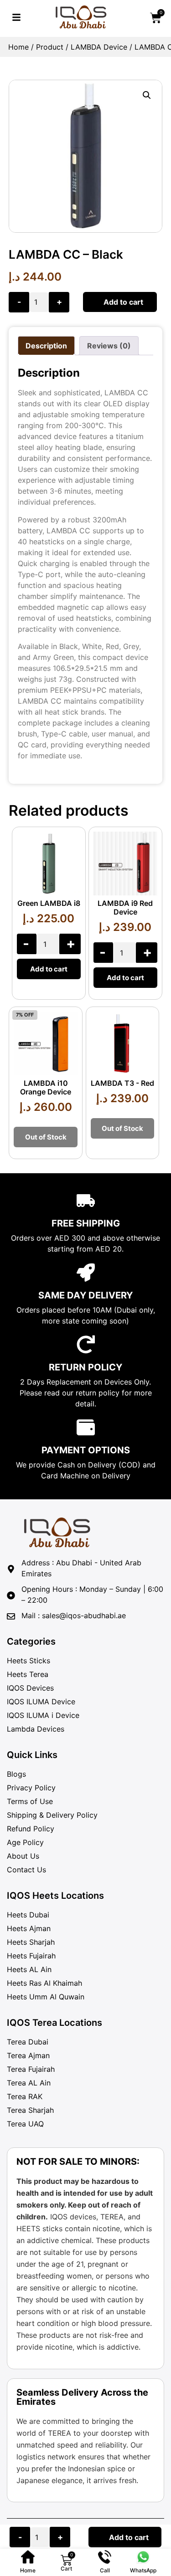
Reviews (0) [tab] (109, 346)
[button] (147, 95)
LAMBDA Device (99, 47)
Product (50, 47)
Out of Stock (46, 1137)
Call (105, 2570)
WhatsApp (143, 2570)
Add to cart (123, 302)
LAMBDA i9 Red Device (125, 907)
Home (18, 47)
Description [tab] (46, 346)
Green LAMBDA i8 (49, 903)
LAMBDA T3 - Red (122, 1083)
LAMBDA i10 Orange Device (46, 1087)
